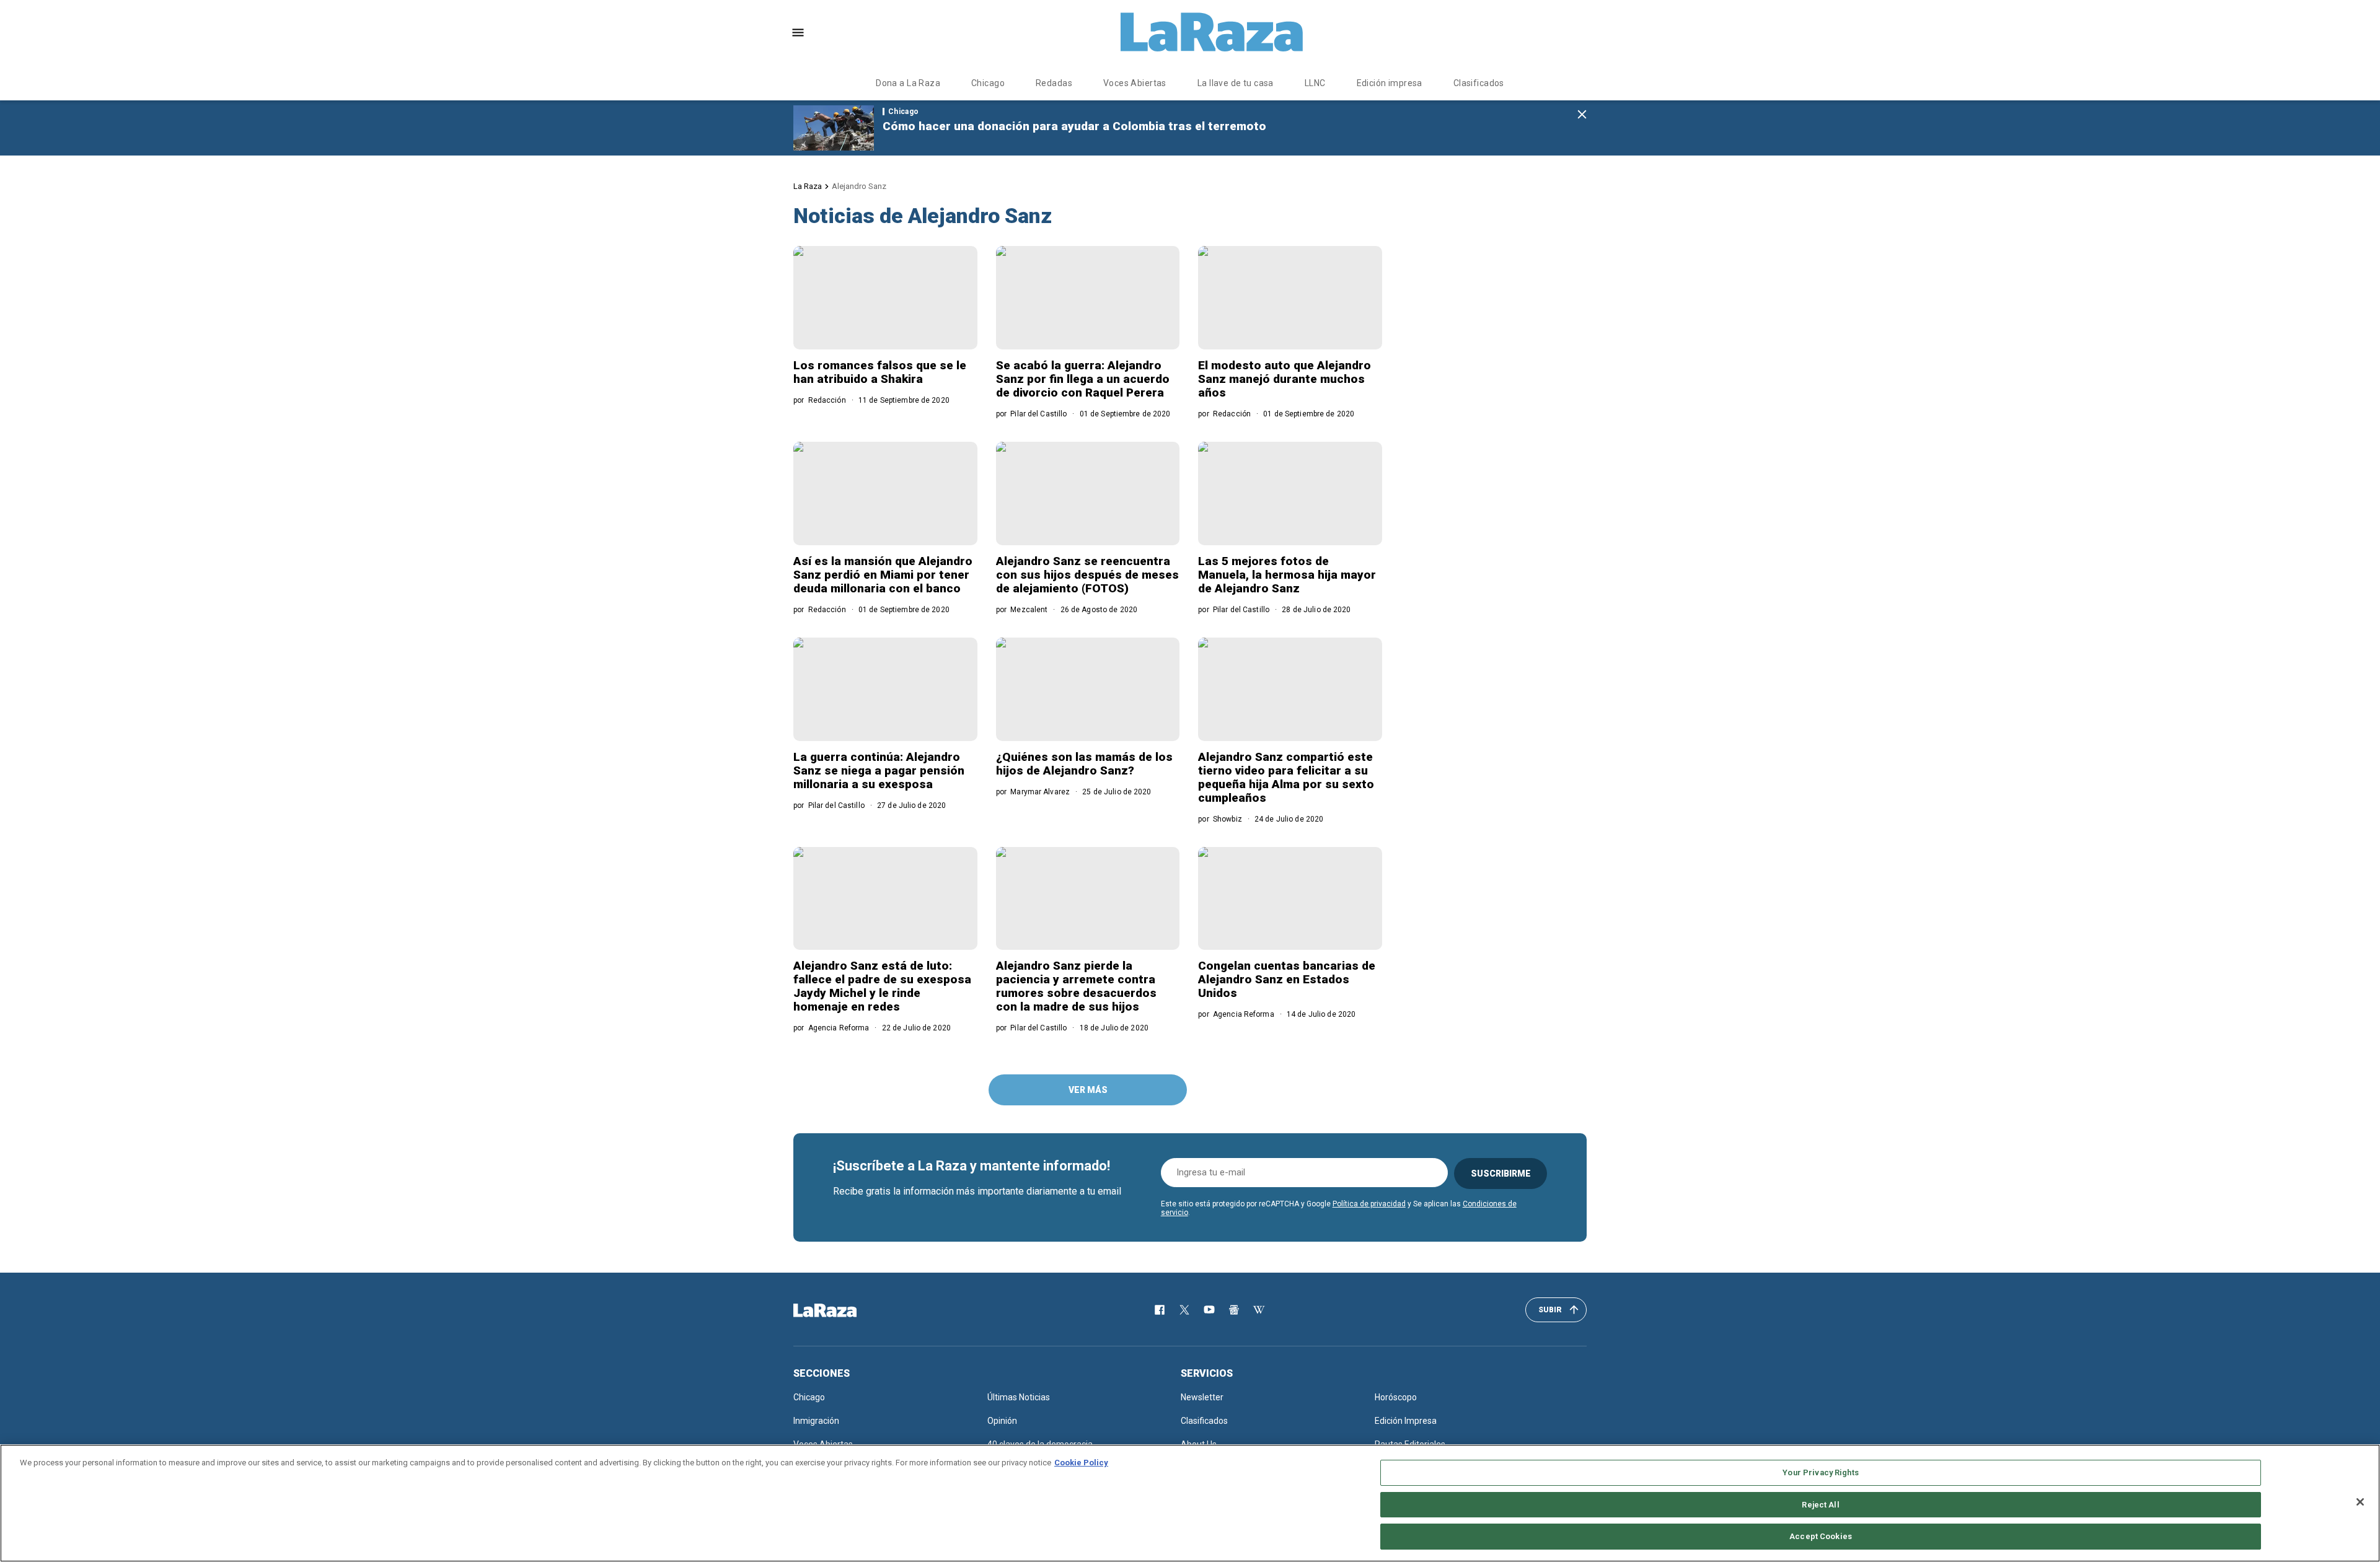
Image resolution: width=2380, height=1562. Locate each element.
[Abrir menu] (798, 33)
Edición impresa (1390, 83)
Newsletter (1202, 1397)
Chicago (988, 83)
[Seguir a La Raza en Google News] (1234, 1310)
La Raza (808, 186)
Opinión (1002, 1421)
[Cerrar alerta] (1582, 115)
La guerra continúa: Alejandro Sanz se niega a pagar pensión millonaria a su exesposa (879, 770)
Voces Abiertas (1135, 83)
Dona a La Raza (908, 83)
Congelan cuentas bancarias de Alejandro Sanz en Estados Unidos (1287, 979)
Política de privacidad (1369, 1204)
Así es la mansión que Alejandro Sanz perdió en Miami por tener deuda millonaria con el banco (883, 575)
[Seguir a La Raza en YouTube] (1209, 1310)
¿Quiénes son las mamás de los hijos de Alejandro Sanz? (1084, 764)
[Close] (2360, 1502)
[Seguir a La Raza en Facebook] (1160, 1310)
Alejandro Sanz (859, 186)
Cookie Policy (1081, 1463)
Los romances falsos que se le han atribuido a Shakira (880, 372)
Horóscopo (1396, 1397)
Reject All (1820, 1505)
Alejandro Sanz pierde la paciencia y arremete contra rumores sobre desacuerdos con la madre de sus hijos (1076, 986)
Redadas (1054, 83)
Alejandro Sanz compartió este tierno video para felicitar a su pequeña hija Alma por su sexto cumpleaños (1286, 777)
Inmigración (816, 1421)
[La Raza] (1212, 32)
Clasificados (1479, 83)
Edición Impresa (1406, 1421)
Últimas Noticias (1019, 1397)
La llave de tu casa (1236, 83)
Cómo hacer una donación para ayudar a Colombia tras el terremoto (1074, 126)
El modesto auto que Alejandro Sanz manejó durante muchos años (1285, 379)
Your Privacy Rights (1820, 1472)
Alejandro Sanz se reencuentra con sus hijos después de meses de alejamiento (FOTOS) (1087, 575)
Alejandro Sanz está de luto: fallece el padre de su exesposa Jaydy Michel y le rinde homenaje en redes (882, 986)
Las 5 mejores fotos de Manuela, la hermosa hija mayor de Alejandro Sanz (1287, 575)
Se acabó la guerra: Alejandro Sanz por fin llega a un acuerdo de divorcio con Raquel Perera (1083, 379)
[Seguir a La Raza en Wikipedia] (1259, 1310)
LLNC (1315, 83)
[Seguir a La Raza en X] (1184, 1310)
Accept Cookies (1821, 1536)
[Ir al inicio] (843, 1310)
